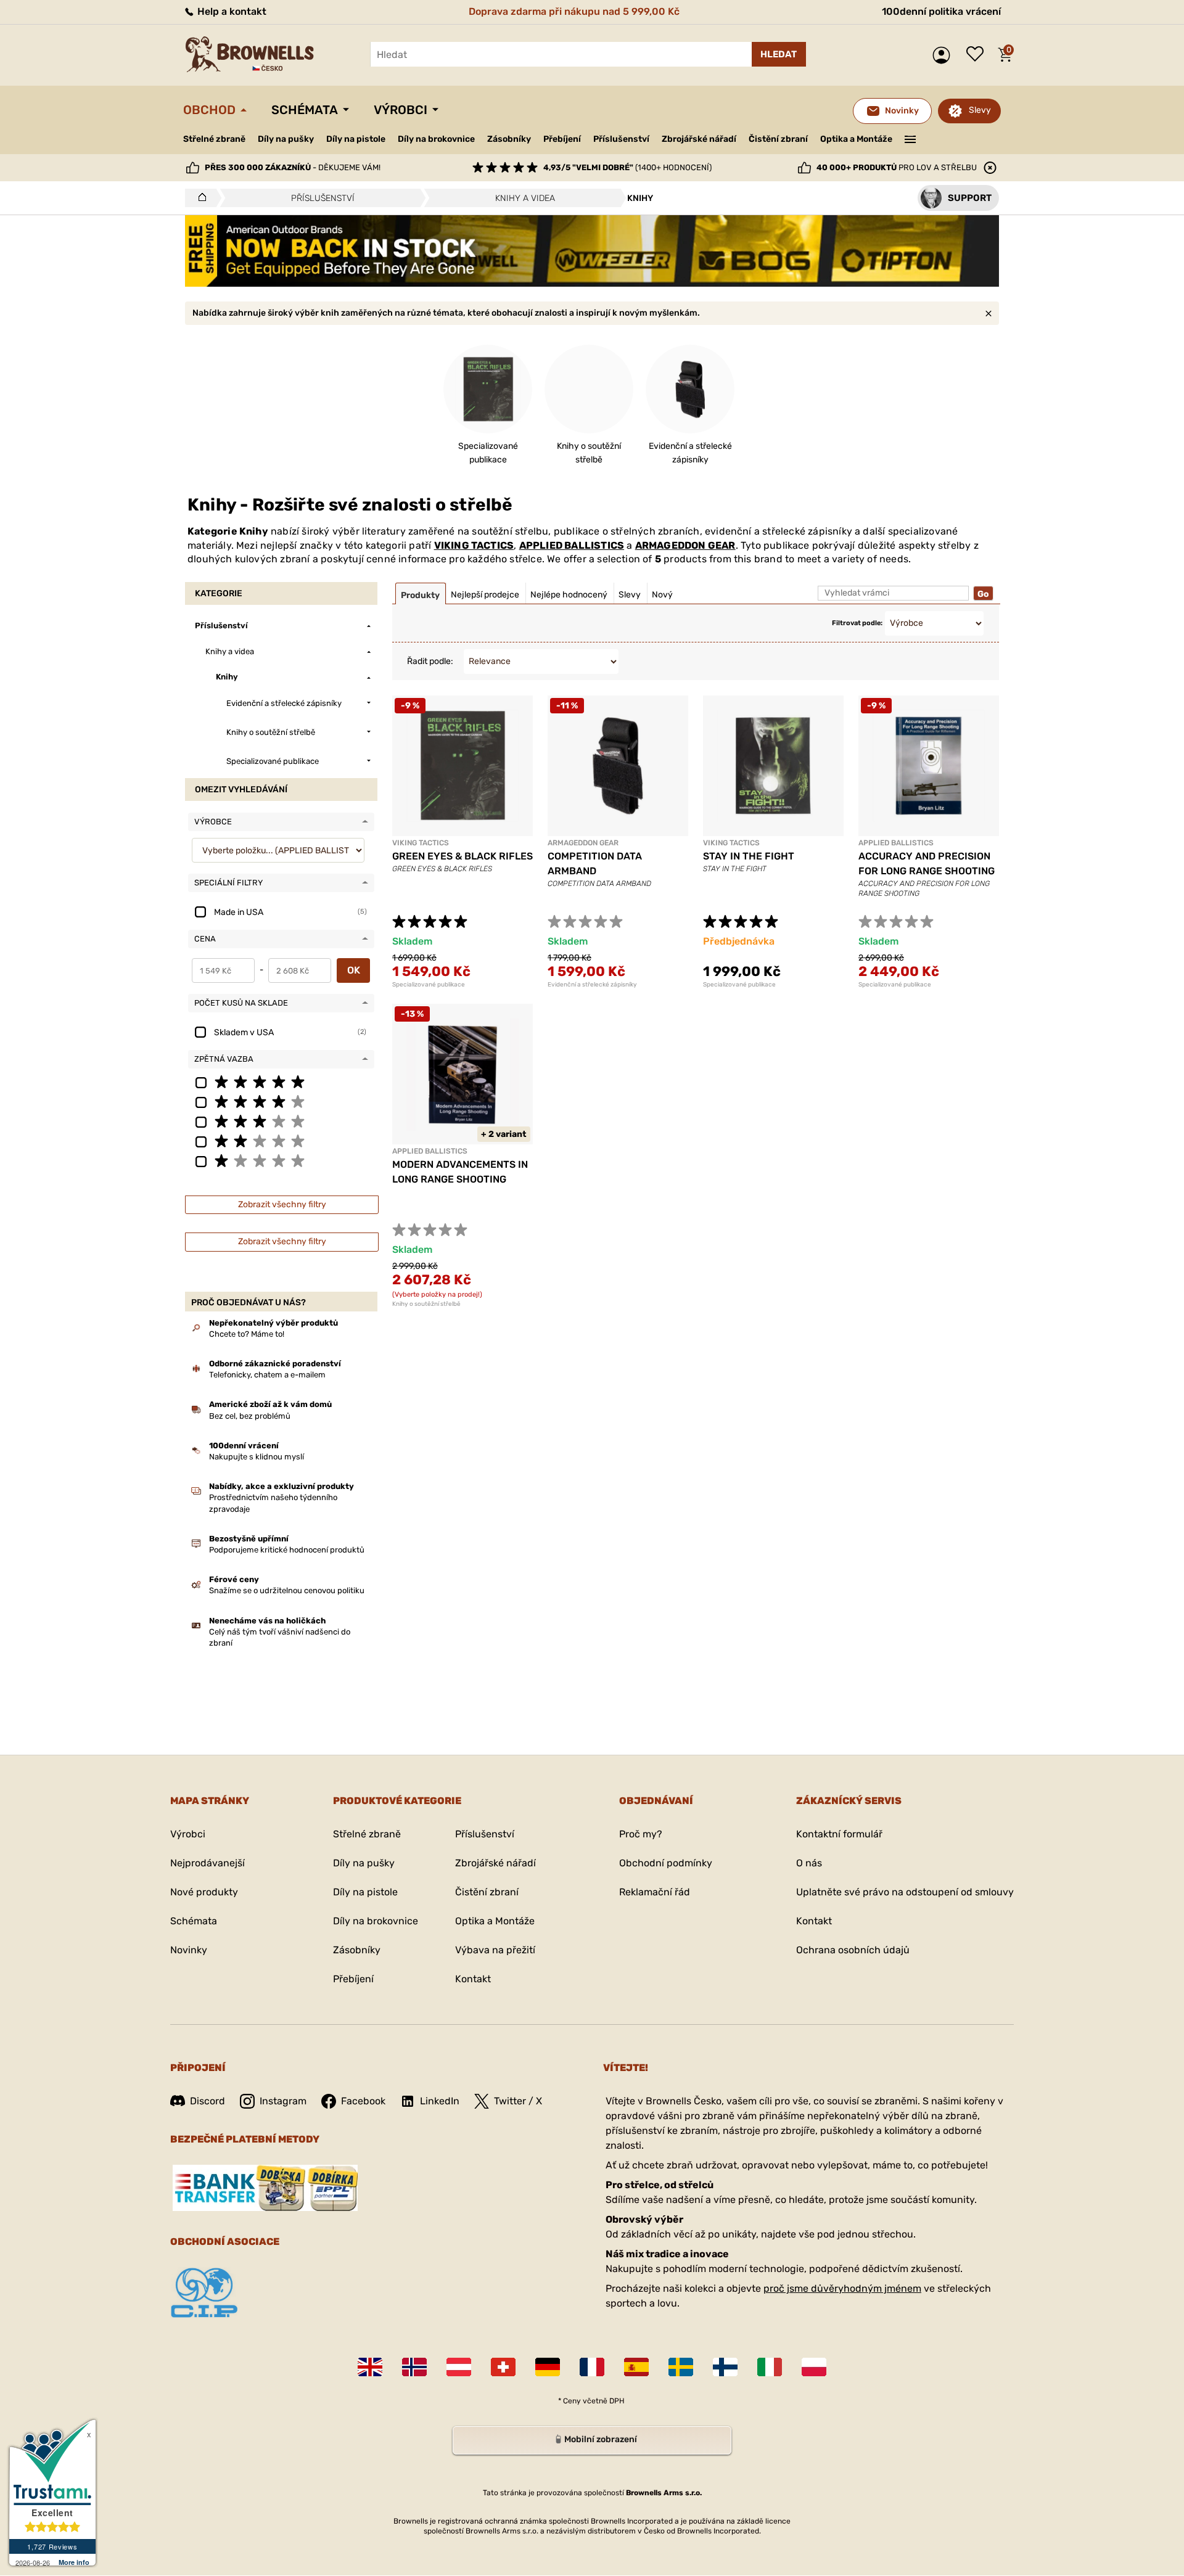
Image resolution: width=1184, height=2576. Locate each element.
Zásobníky (509, 139)
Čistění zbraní (778, 139)
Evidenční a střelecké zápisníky (592, 985)
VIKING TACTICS (474, 545)
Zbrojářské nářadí (699, 139)
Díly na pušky (286, 139)
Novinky (189, 1950)
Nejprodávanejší (208, 1863)
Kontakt (473, 1979)
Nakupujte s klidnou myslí (257, 1457)
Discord (208, 2101)
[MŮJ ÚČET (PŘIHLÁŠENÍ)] (944, 55)
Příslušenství (621, 139)
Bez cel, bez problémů (250, 1416)
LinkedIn (440, 2101)
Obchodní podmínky (666, 1863)
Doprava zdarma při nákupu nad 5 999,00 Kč (574, 11)
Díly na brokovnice (436, 139)
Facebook (363, 2101)
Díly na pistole (356, 139)
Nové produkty (204, 1892)
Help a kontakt (231, 11)
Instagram (283, 2101)
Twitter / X (518, 2101)
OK (354, 970)
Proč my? (641, 1834)
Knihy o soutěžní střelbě (426, 1304)
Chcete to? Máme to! (247, 1334)
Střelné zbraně (214, 139)
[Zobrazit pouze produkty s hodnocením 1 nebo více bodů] (281, 1160)
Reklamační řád (655, 1892)
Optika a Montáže (856, 139)
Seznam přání (978, 55)
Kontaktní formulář (839, 1834)
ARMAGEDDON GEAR (685, 545)
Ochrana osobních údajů (853, 1950)
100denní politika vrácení (941, 11)
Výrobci (401, 110)
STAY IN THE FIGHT (749, 856)
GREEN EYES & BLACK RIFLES (462, 856)
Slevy (980, 110)
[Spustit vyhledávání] (779, 54)
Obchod (209, 110)
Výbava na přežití (495, 1950)
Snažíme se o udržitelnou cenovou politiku (287, 1590)
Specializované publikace (429, 985)
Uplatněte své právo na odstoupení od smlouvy (905, 1892)
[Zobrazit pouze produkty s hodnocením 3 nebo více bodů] (281, 1121)
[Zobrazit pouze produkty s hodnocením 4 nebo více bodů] (281, 1101)
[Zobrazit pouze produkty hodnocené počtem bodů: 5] (281, 1081)
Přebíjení (562, 139)
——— (911, 138)
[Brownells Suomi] (725, 2367)
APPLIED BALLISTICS (572, 545)
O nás (809, 1863)
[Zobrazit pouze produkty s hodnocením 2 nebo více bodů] (281, 1141)
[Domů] (199, 198)
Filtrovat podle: (857, 623)
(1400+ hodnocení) (627, 167)
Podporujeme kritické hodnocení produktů (287, 1550)
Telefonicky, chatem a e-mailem (267, 1375)
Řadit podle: (430, 661)
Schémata (305, 110)
